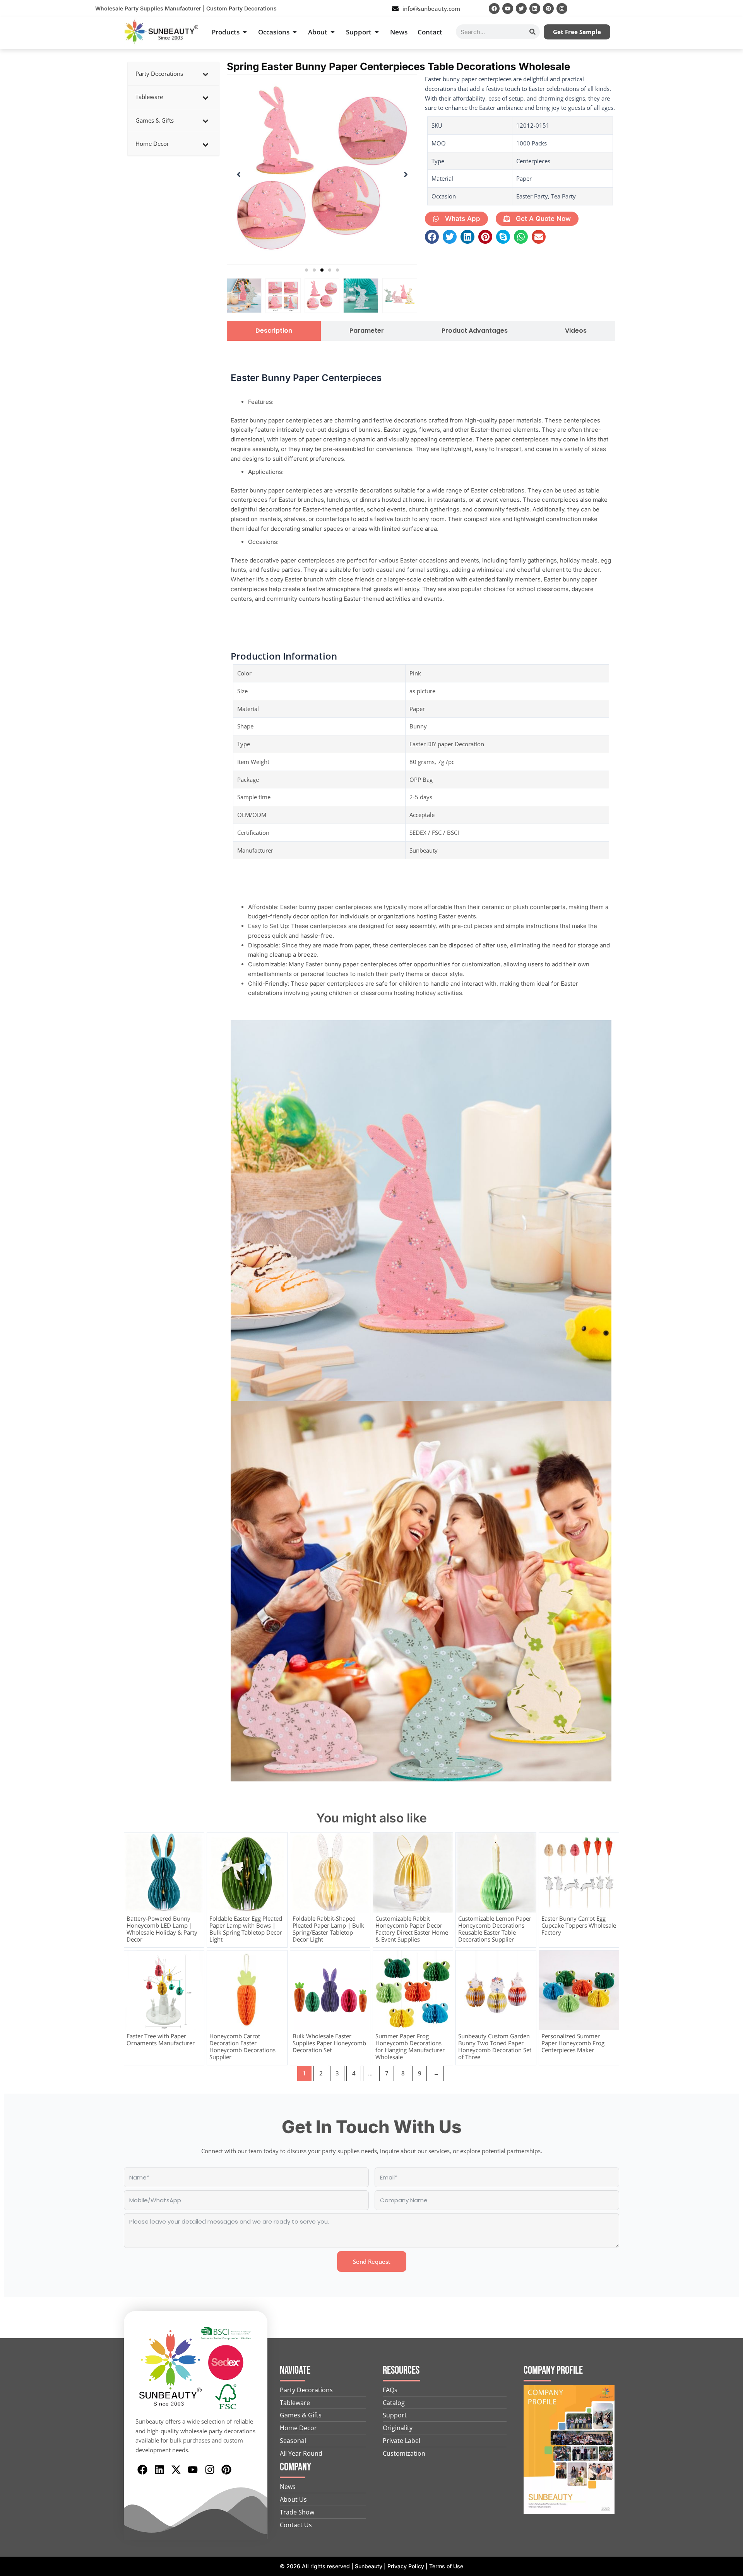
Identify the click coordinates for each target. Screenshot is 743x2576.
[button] (306, 270)
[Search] (532, 32)
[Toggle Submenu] (205, 74)
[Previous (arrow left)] (14, 1288)
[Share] (717, 9)
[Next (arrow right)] (729, 1288)
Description (274, 331)
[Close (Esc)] (734, 9)
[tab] (274, 331)
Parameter (367, 331)
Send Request (372, 2261)
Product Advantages (475, 331)
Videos (576, 331)
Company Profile (553, 2370)
